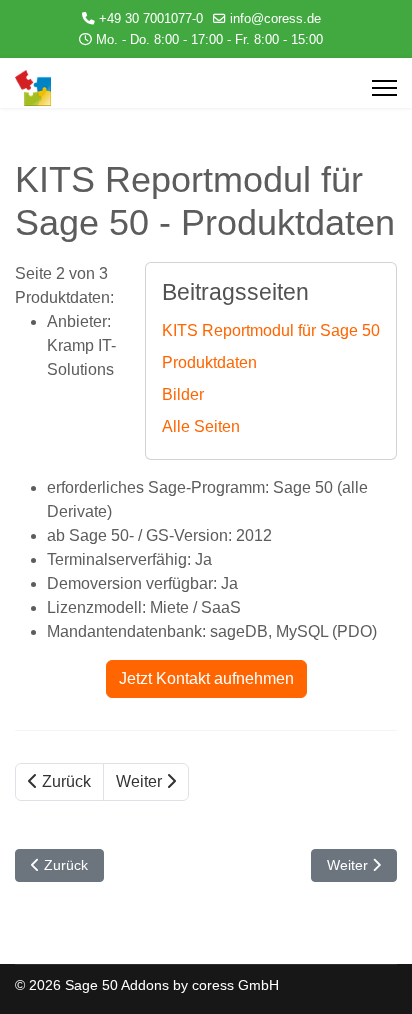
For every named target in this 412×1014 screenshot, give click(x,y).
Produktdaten (209, 362)
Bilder (183, 394)
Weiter (141, 781)
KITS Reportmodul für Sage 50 (271, 330)
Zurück (64, 781)
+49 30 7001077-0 (151, 19)
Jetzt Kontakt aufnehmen (206, 678)
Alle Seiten (201, 426)
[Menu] (384, 88)
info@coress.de (275, 19)
